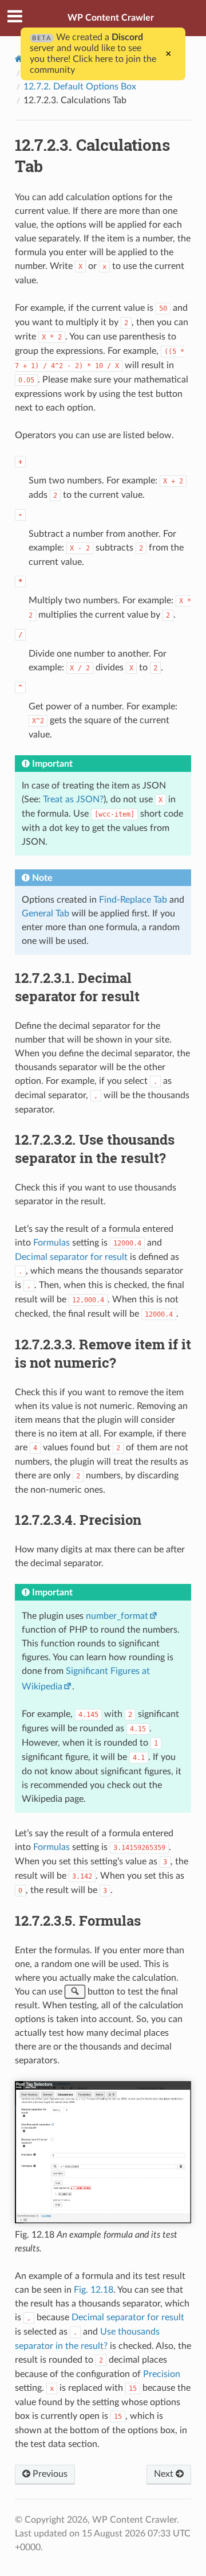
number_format (117, 1616)
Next (165, 2474)
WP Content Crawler (111, 18)
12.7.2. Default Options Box (80, 87)
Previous (49, 2474)
